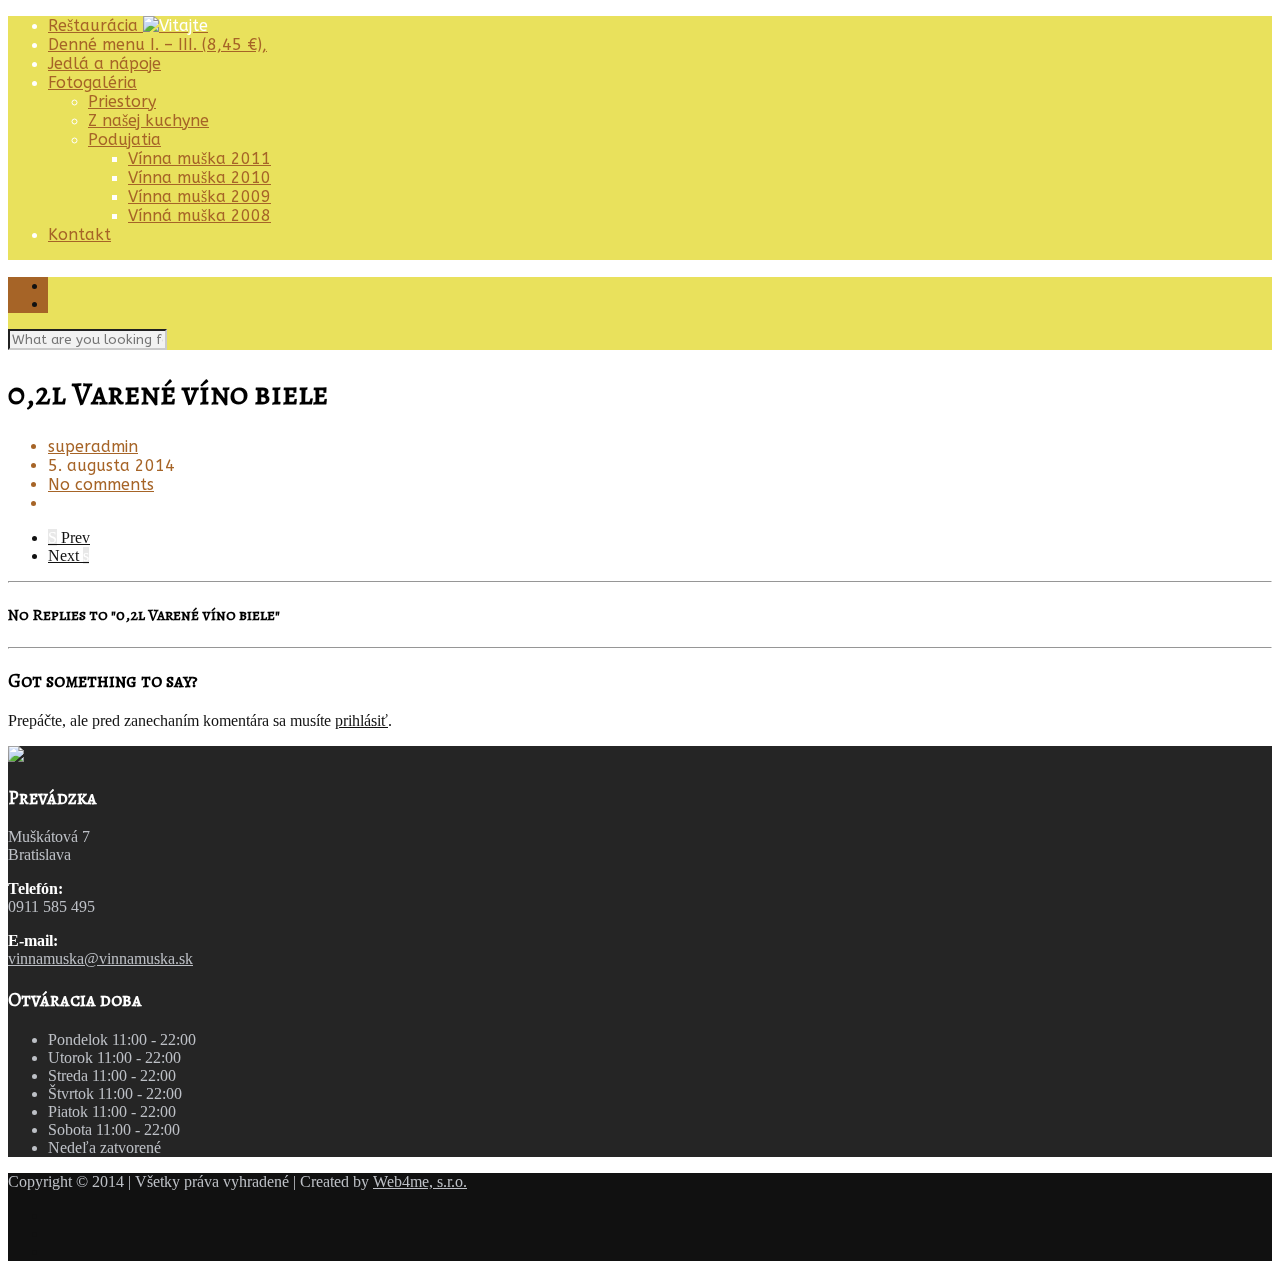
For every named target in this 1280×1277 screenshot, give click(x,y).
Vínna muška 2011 (199, 158)
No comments (101, 484)
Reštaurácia (95, 25)
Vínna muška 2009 (199, 196)
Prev (69, 537)
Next (68, 555)
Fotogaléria (92, 82)
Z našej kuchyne (148, 120)
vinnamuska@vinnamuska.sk (100, 958)
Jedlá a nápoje (104, 63)
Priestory (122, 101)
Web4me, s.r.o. (420, 1181)
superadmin (93, 446)
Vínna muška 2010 (199, 177)
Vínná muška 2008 (199, 215)
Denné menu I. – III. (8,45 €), (157, 44)
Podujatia (124, 139)
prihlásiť (361, 720)
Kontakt (79, 234)
